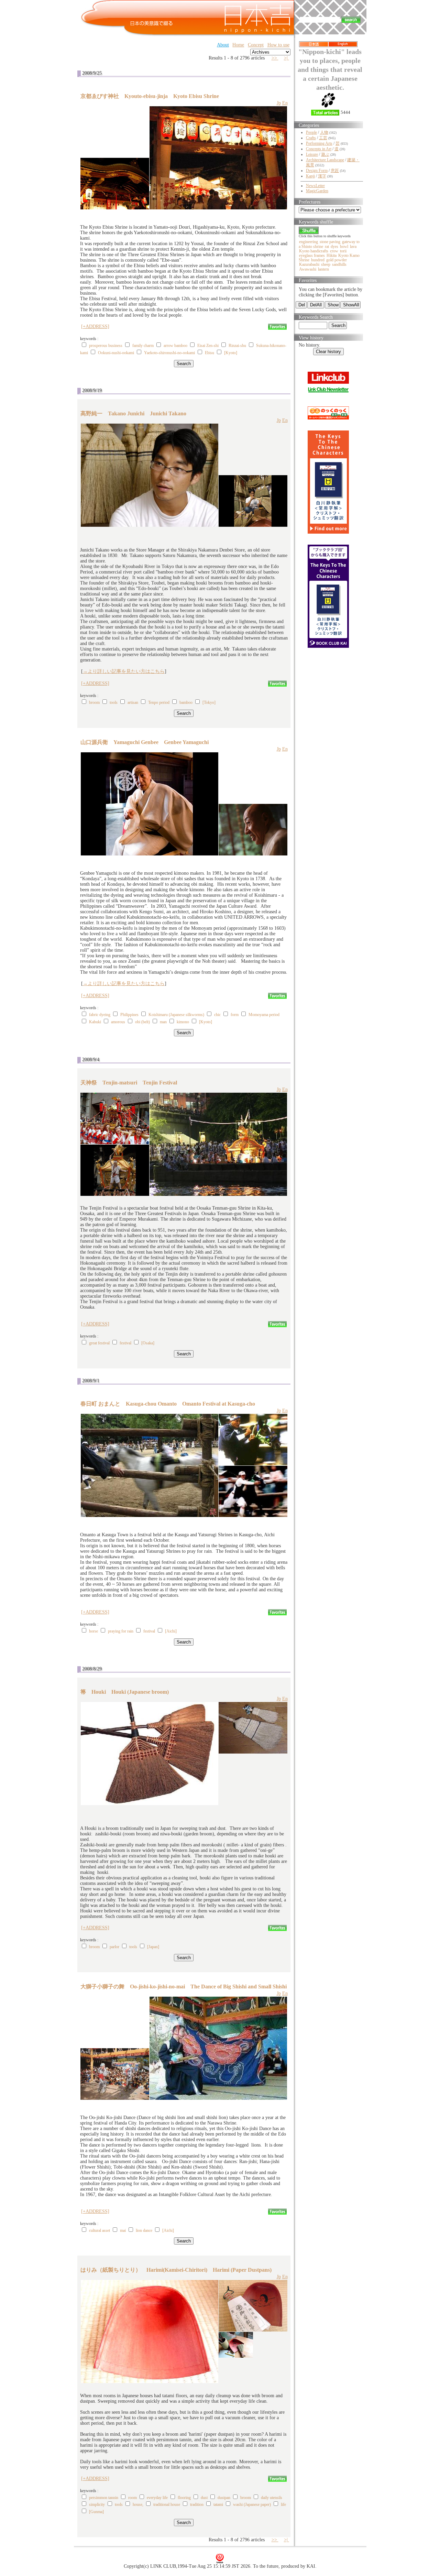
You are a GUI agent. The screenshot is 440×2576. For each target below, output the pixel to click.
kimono (183, 1022)
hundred (318, 260)
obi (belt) (142, 1022)
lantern (323, 269)
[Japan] (153, 1947)
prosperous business (106, 346)
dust (204, 2498)
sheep (326, 264)
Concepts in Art (319, 149)
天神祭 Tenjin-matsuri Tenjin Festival (129, 1083)
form (235, 1015)
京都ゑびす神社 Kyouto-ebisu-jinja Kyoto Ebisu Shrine (150, 96)
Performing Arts (319, 143)
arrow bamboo (175, 346)
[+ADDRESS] (95, 326)
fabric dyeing (100, 1015)
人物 (324, 132)
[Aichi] (171, 1631)
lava (353, 247)
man (163, 1022)
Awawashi (308, 269)
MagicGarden (317, 191)
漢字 (322, 176)
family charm (143, 346)
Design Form (317, 171)
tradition (197, 2504)
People (311, 132)
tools (114, 702)
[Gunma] (96, 2512)
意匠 (335, 171)
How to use (278, 45)
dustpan (224, 2498)
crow (334, 251)
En (285, 103)
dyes (334, 247)
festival (125, 1343)
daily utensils (272, 2498)
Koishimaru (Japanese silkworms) (176, 1015)
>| (287, 58)
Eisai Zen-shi (208, 346)
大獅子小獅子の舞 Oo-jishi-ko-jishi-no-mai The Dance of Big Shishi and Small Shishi (184, 1986)
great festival (99, 1343)
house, (138, 2504)
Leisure (312, 154)
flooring (184, 2498)
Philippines (129, 1015)
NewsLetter (315, 186)
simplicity (97, 2504)
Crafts (311, 138)
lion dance (144, 2230)
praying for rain (121, 1631)
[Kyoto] (231, 353)
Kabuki (95, 1022)
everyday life (157, 2498)
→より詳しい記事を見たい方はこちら (124, 671)
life (283, 2504)
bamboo (186, 702)
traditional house (167, 2504)
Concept (256, 45)
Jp (279, 103)
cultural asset (100, 2230)
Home (238, 45)
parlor (114, 1947)
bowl (344, 247)
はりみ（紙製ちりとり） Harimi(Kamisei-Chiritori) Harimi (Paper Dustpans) (176, 2270)
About (223, 45)
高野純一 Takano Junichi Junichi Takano (133, 413)
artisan (133, 702)
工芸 (323, 138)
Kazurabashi (309, 264)
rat (327, 247)
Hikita (332, 255)
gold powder (337, 260)
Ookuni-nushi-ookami (116, 353)
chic (217, 1015)
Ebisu (210, 353)
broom (94, 702)
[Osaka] (148, 1343)
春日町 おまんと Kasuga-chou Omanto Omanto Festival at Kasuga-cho (168, 1404)
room (133, 2498)
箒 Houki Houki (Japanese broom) (125, 1692)
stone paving (330, 242)
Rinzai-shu (237, 346)
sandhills (339, 264)
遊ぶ (325, 154)
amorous (118, 1022)
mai (123, 2230)
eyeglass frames (312, 255)
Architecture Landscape (325, 160)
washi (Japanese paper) (252, 2504)
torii (343, 251)
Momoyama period (264, 1015)
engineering (309, 242)
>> (275, 58)
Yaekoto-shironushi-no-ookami (169, 353)
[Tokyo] (209, 702)
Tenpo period (159, 702)
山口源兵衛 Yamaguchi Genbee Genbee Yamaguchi (145, 742)
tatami (218, 2504)
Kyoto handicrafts (314, 251)
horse (93, 1631)
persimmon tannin (104, 2498)
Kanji (310, 176)
